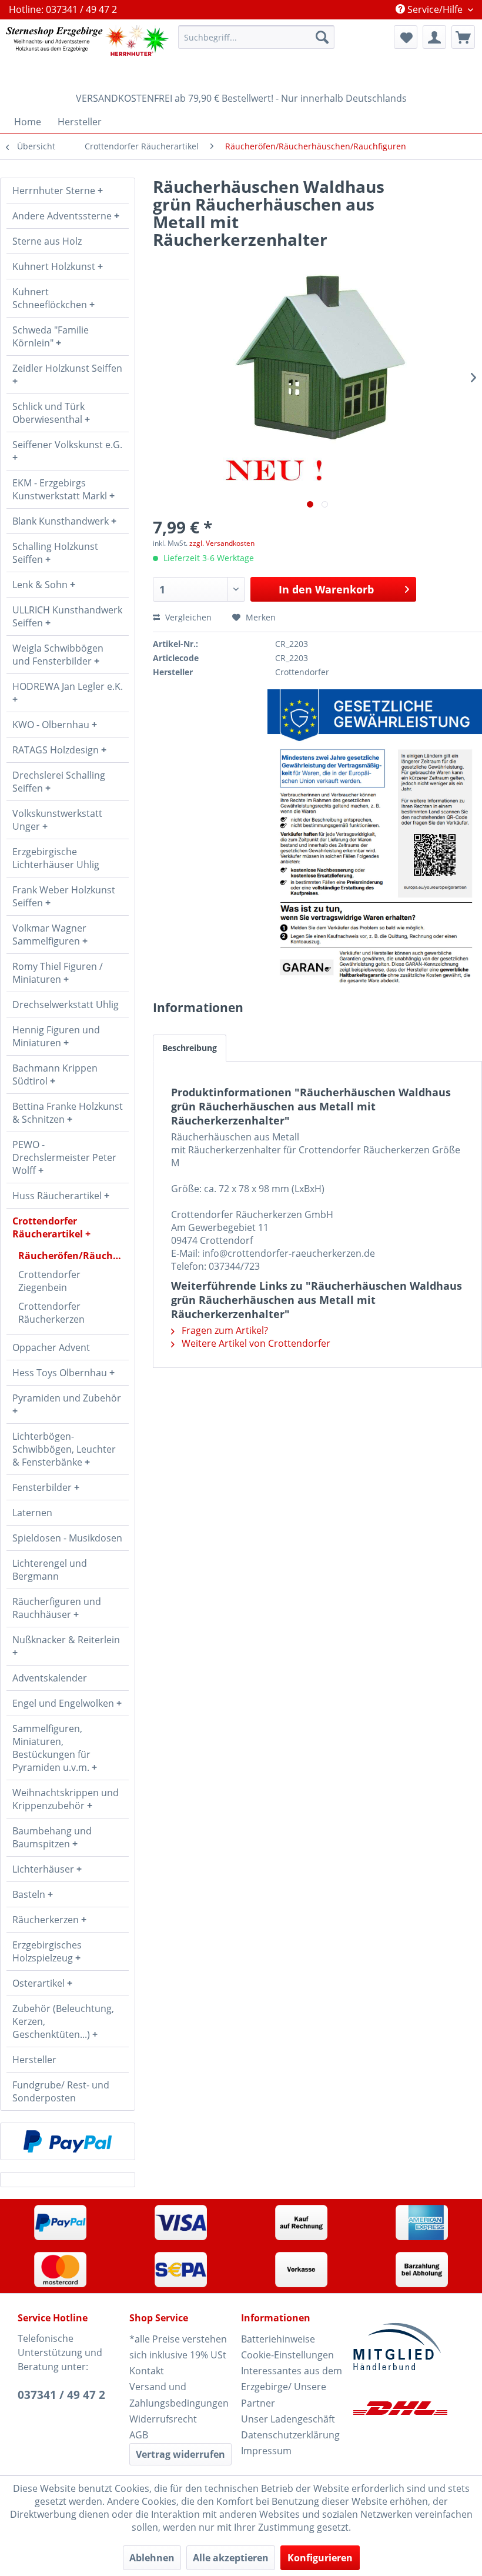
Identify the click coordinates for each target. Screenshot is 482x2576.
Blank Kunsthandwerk (62, 521)
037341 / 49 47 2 (61, 2395)
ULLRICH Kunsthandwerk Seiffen (67, 616)
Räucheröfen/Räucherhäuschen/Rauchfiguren (73, 1256)
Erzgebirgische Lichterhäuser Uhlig (56, 858)
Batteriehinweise (278, 2339)
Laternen (32, 1513)
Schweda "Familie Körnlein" (51, 336)
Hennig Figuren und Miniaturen (56, 1036)
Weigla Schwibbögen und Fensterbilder (58, 655)
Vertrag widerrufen (180, 2454)
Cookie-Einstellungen (287, 2355)
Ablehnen (152, 2558)
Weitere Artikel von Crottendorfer (255, 1343)
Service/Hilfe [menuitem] (435, 9)
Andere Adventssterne (63, 216)
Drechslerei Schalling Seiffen (59, 782)
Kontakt (147, 2371)
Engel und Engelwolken (64, 1703)
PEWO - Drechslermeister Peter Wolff (64, 1157)
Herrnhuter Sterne (55, 191)
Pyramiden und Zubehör (67, 1398)
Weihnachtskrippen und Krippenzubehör (66, 1799)
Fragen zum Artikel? (224, 1330)
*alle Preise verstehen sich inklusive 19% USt (178, 2347)
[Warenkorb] (463, 37)
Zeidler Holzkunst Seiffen (67, 368)
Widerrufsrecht (163, 2419)
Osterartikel (40, 1983)
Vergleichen (187, 617)
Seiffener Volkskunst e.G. (67, 445)
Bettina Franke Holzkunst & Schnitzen (68, 1113)
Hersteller (34, 2060)
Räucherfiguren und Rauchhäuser (57, 1608)
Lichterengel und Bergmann (50, 1570)
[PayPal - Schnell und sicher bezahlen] (68, 2141)
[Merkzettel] (406, 37)
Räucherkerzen (47, 1920)
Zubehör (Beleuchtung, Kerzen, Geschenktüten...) (63, 2021)
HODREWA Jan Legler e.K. (68, 686)
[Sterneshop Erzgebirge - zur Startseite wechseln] (87, 53)
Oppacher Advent (51, 1347)
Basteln (30, 1894)
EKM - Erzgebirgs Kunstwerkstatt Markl (61, 489)
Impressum (266, 2451)
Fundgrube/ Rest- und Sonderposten (61, 2091)
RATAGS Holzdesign (57, 750)
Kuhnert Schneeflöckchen (51, 298)
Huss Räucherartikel (58, 1196)
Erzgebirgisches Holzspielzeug (47, 1951)
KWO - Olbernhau (52, 725)
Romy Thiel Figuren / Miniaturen (58, 973)
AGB (139, 2435)
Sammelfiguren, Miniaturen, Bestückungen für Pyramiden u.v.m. (52, 1748)
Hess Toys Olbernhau (61, 1373)
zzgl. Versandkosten (222, 543)
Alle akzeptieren (231, 2558)
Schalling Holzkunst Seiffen (55, 553)
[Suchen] (322, 37)
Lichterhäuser (44, 1869)
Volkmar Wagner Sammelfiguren (49, 935)
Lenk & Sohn (41, 585)
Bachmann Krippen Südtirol (55, 1075)
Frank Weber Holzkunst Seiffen (64, 896)
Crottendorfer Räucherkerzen (51, 1313)
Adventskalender (50, 1678)
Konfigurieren (320, 2558)
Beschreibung (190, 1048)
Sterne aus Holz (47, 241)
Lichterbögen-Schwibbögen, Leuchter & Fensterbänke (64, 1449)
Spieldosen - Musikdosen (67, 1538)
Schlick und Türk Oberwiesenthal (48, 413)
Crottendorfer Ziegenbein (49, 1281)
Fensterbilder (43, 1487)
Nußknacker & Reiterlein (66, 1640)
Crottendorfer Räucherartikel (49, 1227)
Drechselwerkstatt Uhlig (66, 1005)
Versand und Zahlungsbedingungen (179, 2395)
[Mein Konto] (434, 37)
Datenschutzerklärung (290, 2435)
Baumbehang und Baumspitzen (52, 1837)
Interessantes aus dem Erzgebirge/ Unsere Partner (292, 2387)
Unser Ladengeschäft (288, 2419)
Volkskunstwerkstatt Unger (57, 820)
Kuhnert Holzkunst (55, 266)
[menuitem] (257, 37)
